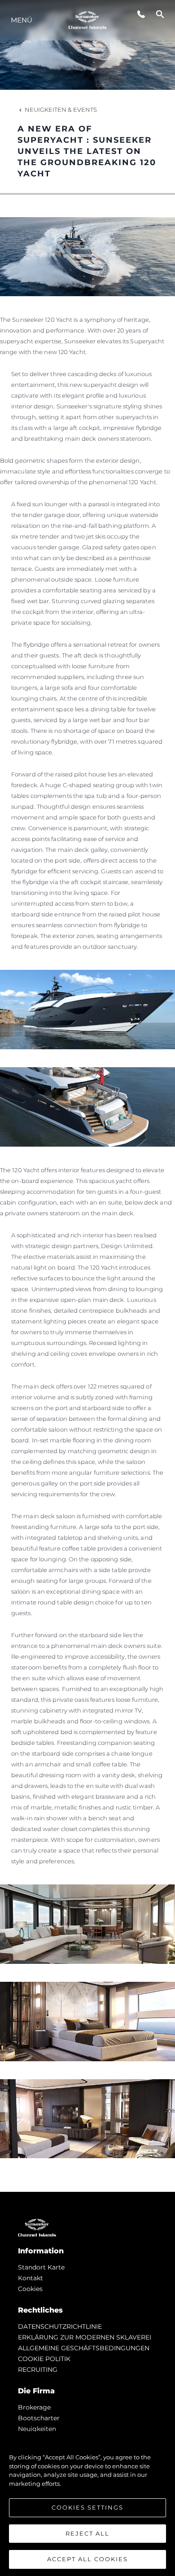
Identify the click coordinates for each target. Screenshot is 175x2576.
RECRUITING (38, 2370)
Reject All (87, 2533)
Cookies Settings (87, 2507)
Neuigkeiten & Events (61, 110)
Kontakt (31, 2278)
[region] (87, 2504)
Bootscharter (39, 2418)
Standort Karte (41, 2267)
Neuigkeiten (37, 2429)
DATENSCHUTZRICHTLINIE (60, 2326)
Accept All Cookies (87, 2559)
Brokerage (34, 2407)
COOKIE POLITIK (44, 2359)
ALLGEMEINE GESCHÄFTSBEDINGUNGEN (84, 2348)
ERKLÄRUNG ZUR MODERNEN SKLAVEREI (85, 2337)
